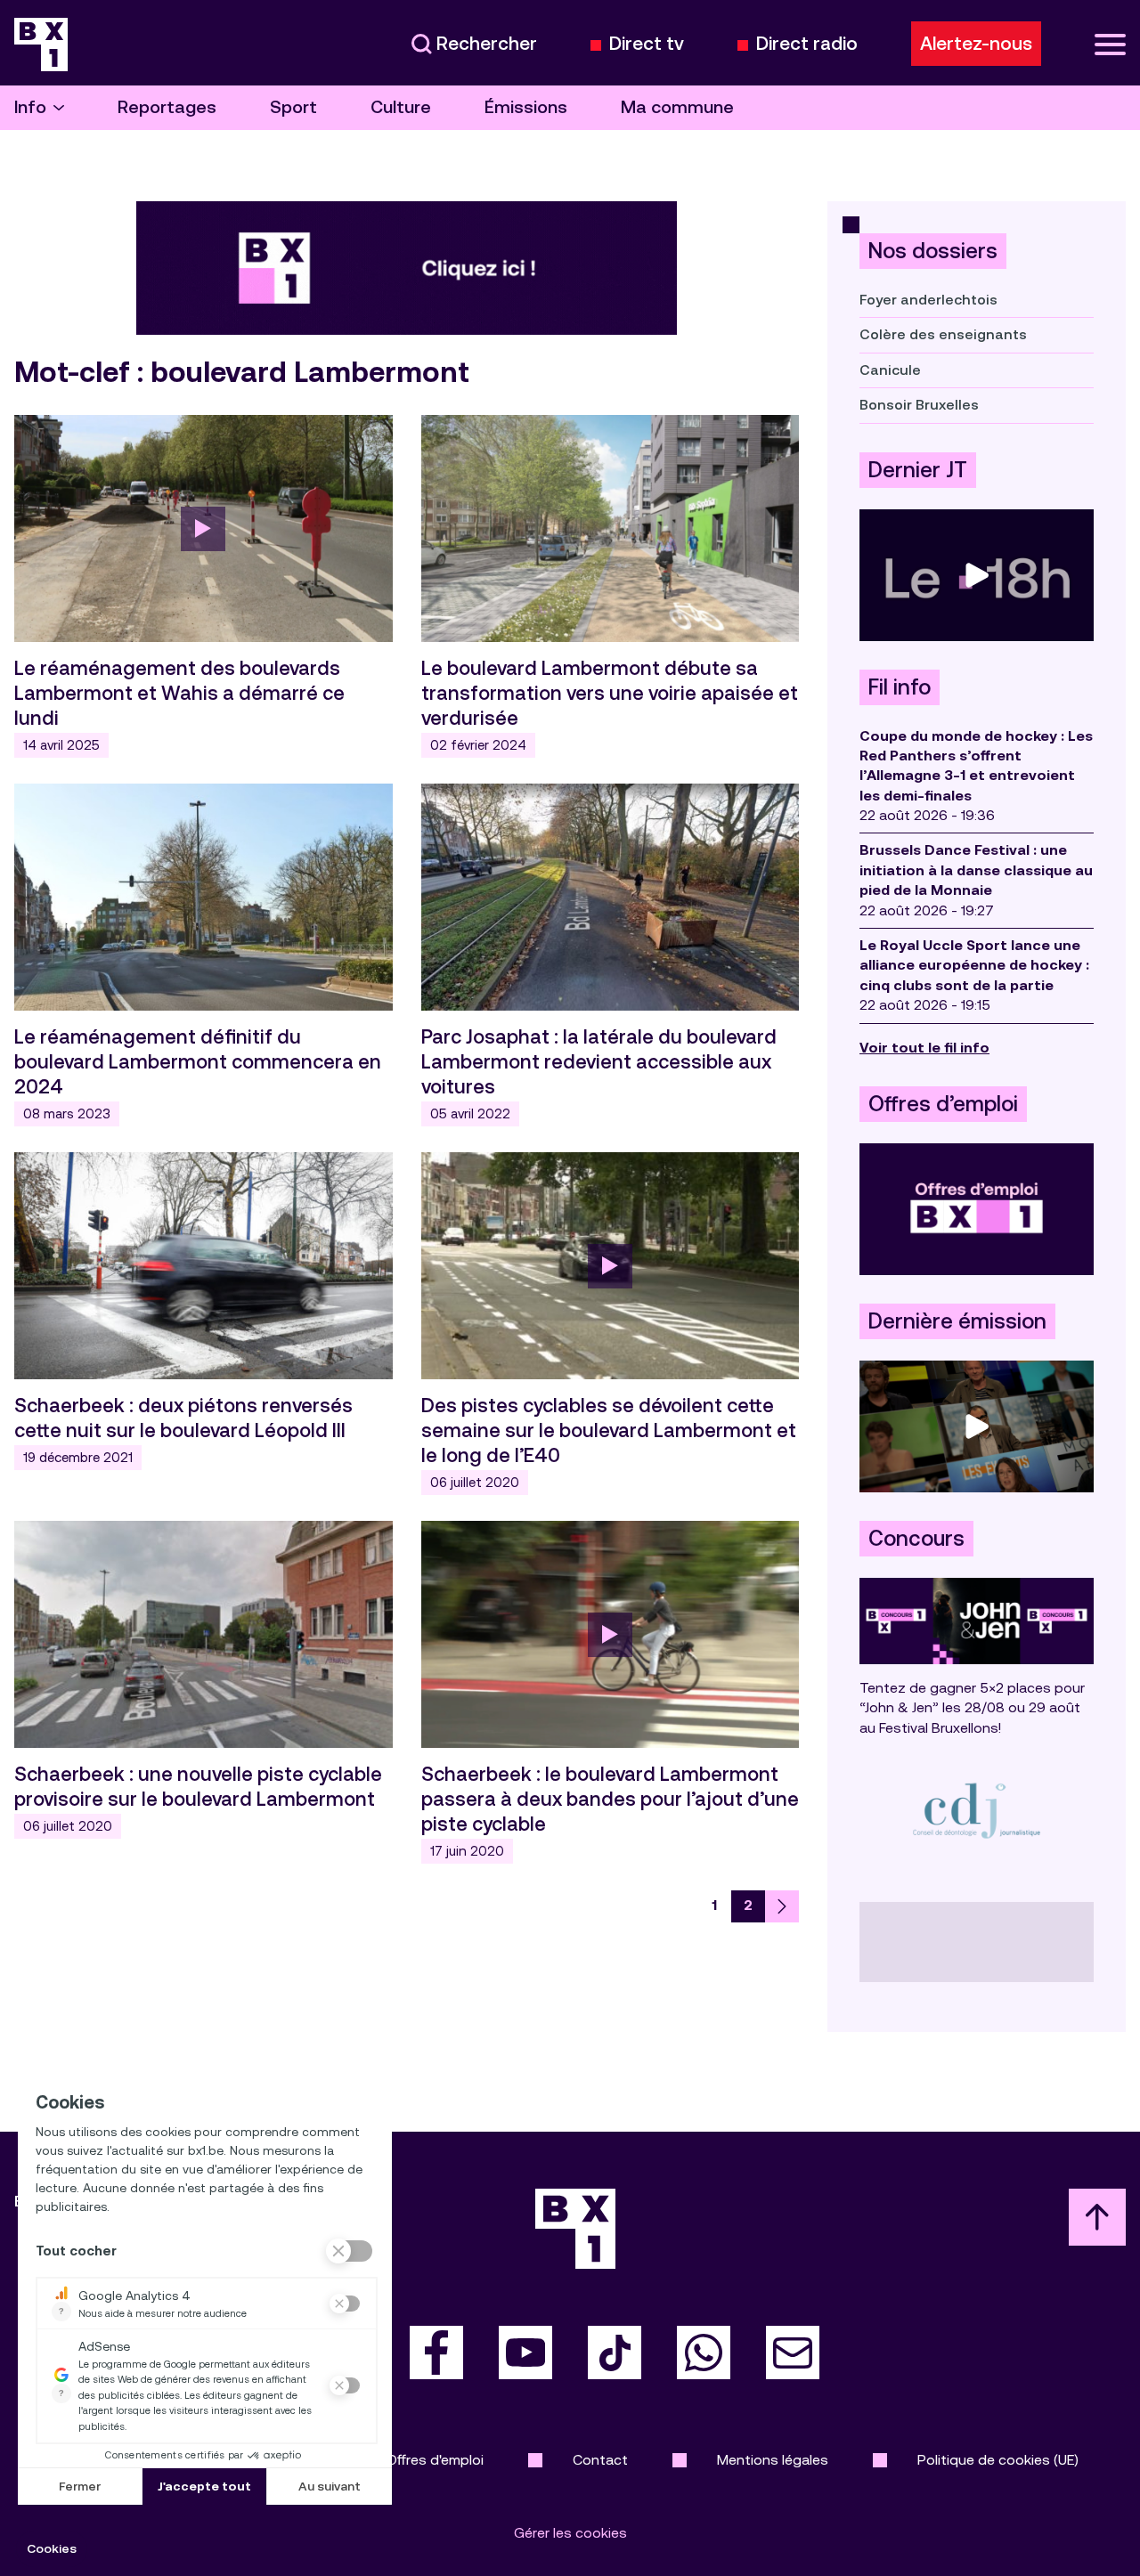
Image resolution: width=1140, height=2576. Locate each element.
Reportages (167, 107)
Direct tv (647, 44)
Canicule (890, 370)
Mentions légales (773, 2460)
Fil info (900, 687)
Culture (401, 107)
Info (30, 107)
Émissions (526, 107)
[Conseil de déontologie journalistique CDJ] (977, 1810)
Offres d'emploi (435, 2460)
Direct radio (807, 44)
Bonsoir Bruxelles (919, 405)
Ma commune (677, 107)
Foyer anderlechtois (928, 300)
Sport (293, 107)
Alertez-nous (976, 44)
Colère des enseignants (943, 334)
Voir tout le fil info (924, 1048)
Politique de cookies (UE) (998, 2460)
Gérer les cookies (570, 2533)
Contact (600, 2460)
